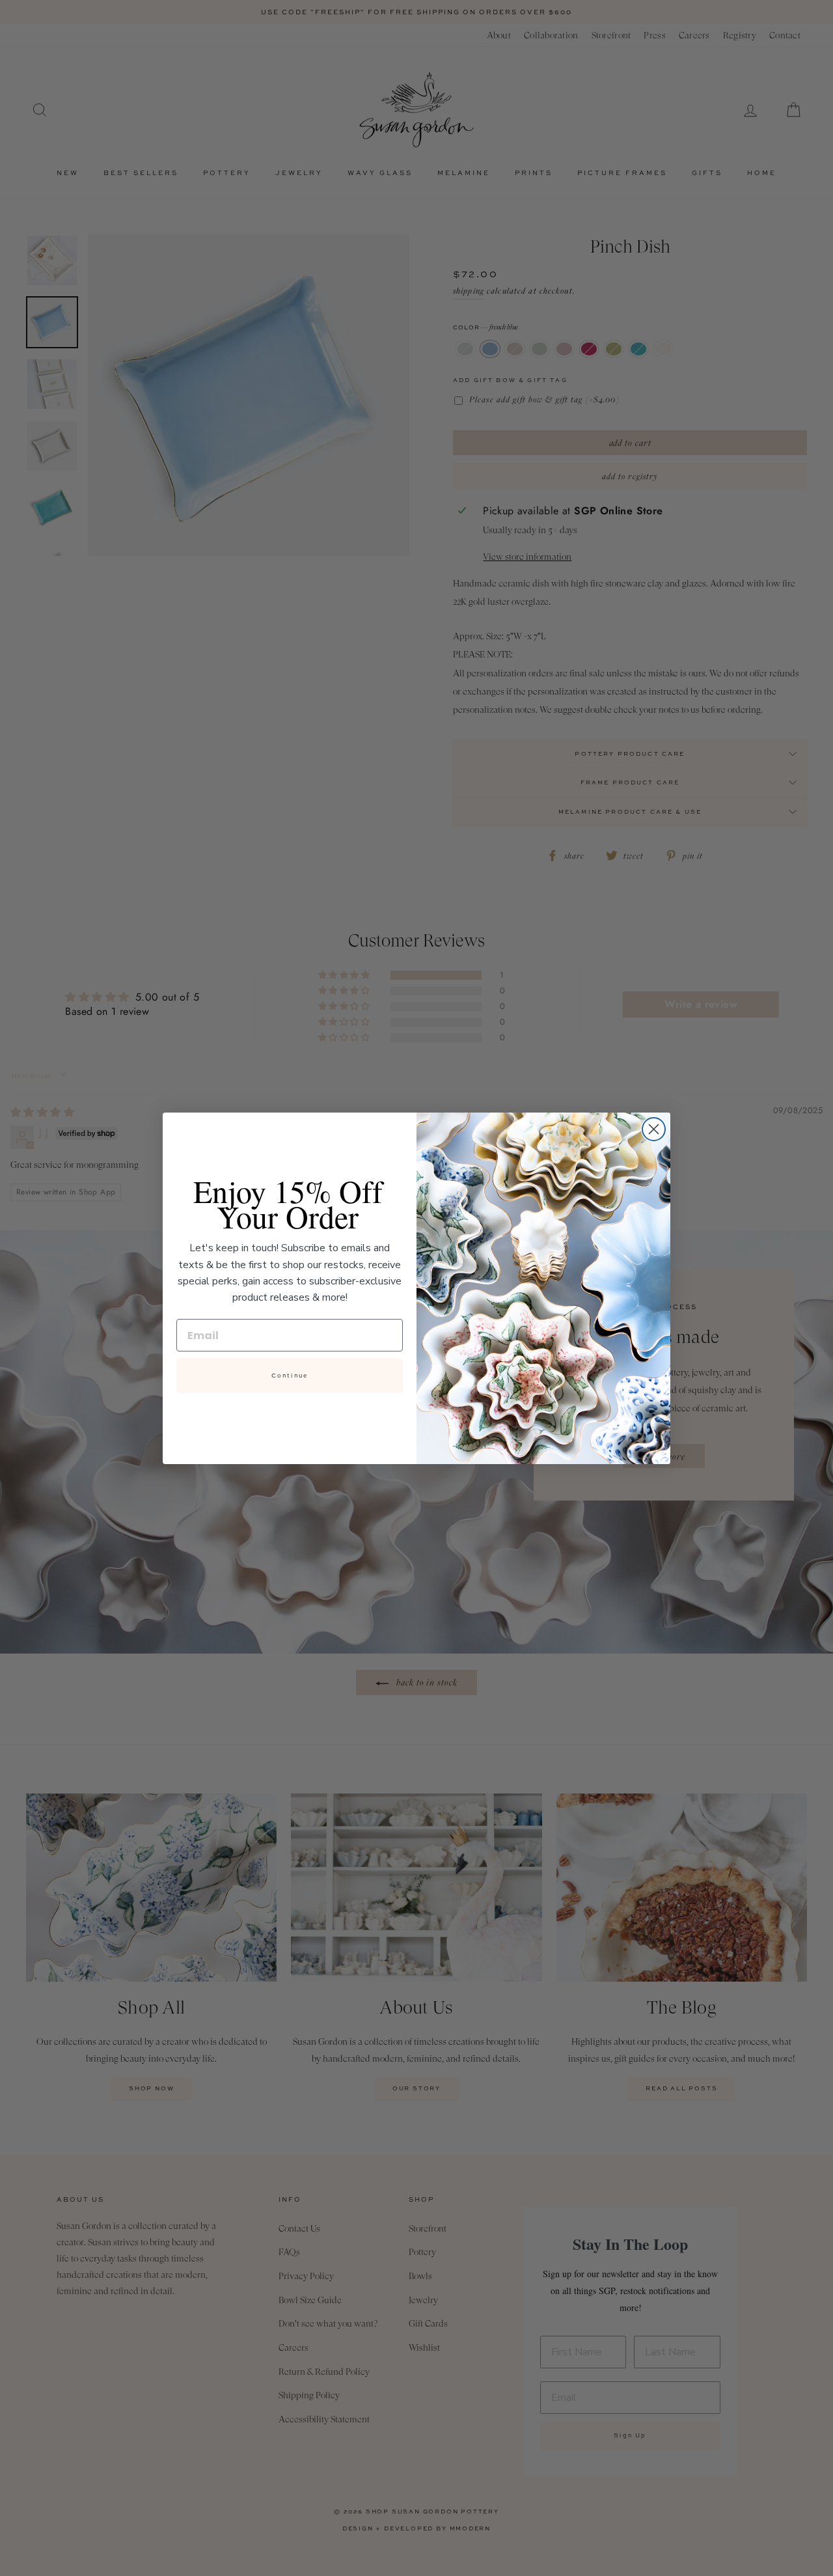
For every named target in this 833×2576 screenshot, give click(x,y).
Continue (290, 1376)
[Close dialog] (654, 1129)
